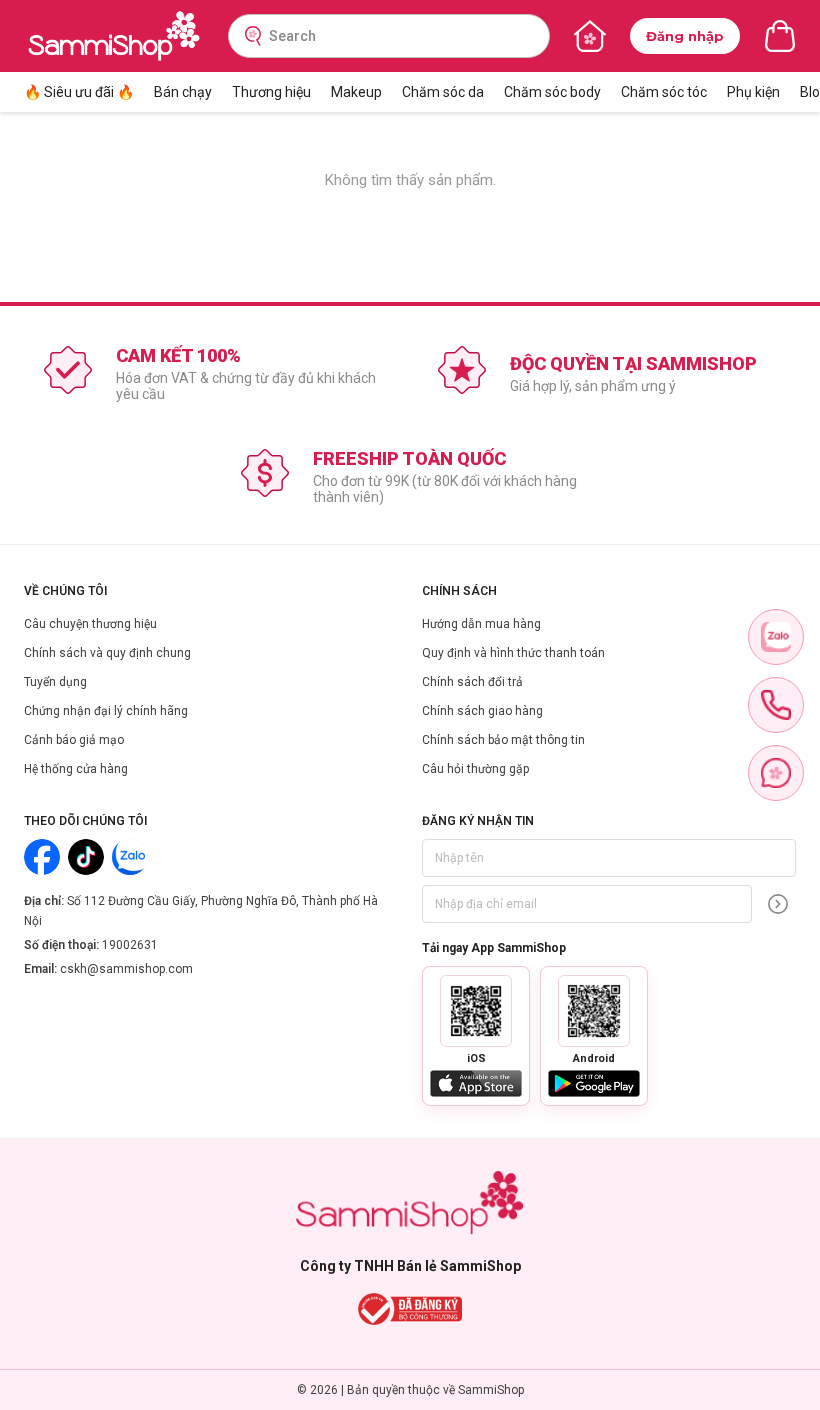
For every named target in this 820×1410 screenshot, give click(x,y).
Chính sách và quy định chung (107, 653)
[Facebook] (42, 857)
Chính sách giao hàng (482, 711)
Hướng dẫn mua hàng (481, 624)
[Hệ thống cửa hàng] (590, 36)
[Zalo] (130, 857)
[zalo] (776, 637)
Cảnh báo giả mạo (74, 740)
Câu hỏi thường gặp (475, 769)
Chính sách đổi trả (472, 682)
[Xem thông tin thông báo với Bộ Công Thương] (410, 1309)
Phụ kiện (753, 92)
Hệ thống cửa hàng (76, 769)
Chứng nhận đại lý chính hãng (106, 711)
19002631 (130, 945)
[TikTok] (86, 857)
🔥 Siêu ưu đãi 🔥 (79, 92)
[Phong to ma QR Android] (594, 1011)
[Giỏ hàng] (780, 36)
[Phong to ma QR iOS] (476, 1011)
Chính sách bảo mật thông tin (503, 740)
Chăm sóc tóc (664, 92)
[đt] (776, 705)
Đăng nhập (685, 36)
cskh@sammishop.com (126, 969)
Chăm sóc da (443, 92)
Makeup (356, 92)
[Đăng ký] (778, 904)
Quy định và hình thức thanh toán (513, 653)
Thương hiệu (271, 92)
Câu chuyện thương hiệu (90, 624)
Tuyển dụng (55, 682)
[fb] (776, 773)
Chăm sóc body (552, 92)
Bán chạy (183, 92)
